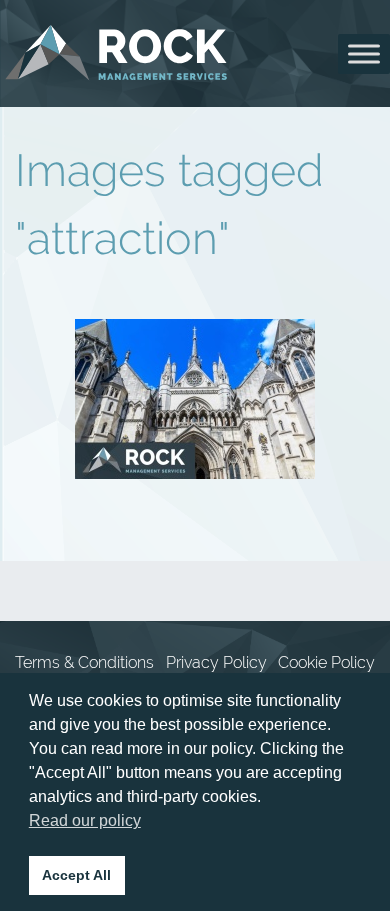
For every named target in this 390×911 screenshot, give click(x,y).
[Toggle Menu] (364, 53)
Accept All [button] (76, 875)
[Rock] (116, 53)
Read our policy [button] (85, 820)
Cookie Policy (326, 662)
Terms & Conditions (84, 662)
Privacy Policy (216, 662)
